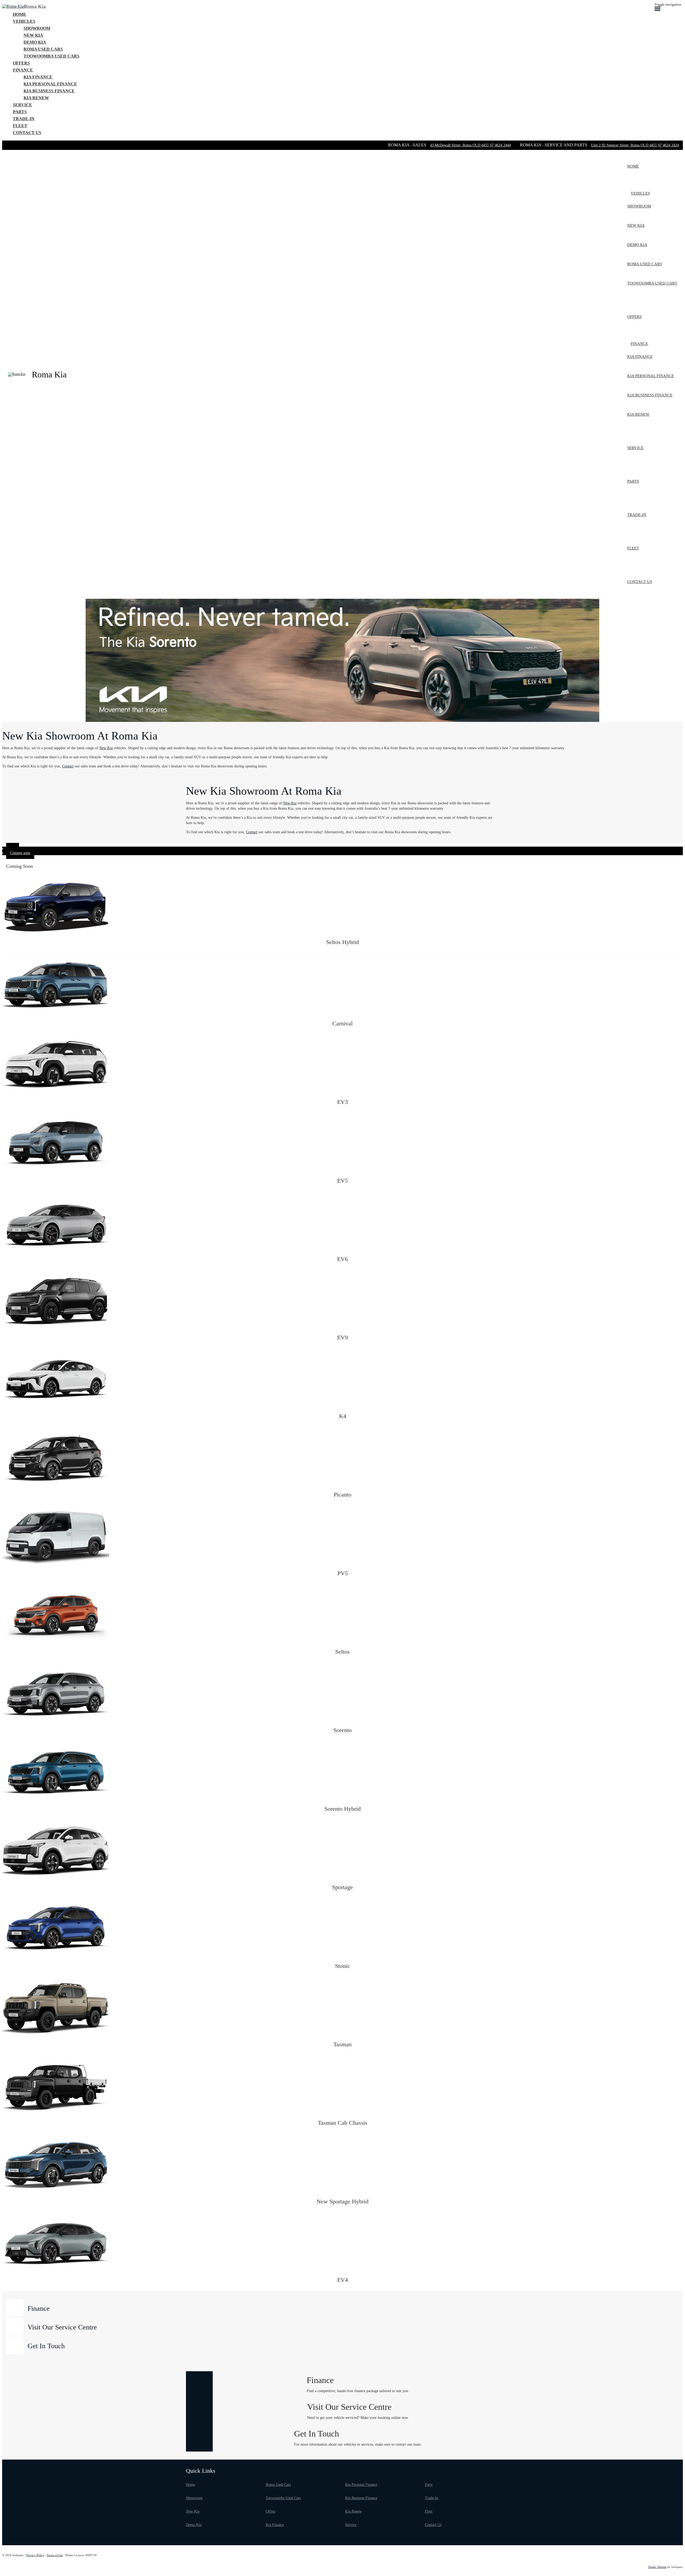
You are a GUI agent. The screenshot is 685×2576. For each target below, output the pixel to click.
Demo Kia (194, 2525)
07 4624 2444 (500, 145)
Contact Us (433, 2525)
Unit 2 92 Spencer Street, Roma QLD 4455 (624, 145)
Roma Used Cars (278, 2485)
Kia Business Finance (361, 2498)
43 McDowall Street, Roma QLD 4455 (459, 145)
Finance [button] (23, 70)
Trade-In (432, 2498)
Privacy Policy (35, 2555)
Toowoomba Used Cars (283, 2498)
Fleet (429, 2511)
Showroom (194, 2498)
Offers (271, 2511)
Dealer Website (657, 2567)
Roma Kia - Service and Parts (554, 145)
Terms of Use (55, 2555)
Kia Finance (275, 2525)
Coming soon (20, 853)
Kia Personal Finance (361, 2485)
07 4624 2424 (668, 145)
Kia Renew (353, 2511)
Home (191, 2485)
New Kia (106, 748)
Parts (429, 2485)
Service (351, 2525)
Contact (68, 766)
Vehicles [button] (24, 21)
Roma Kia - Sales (408, 145)
